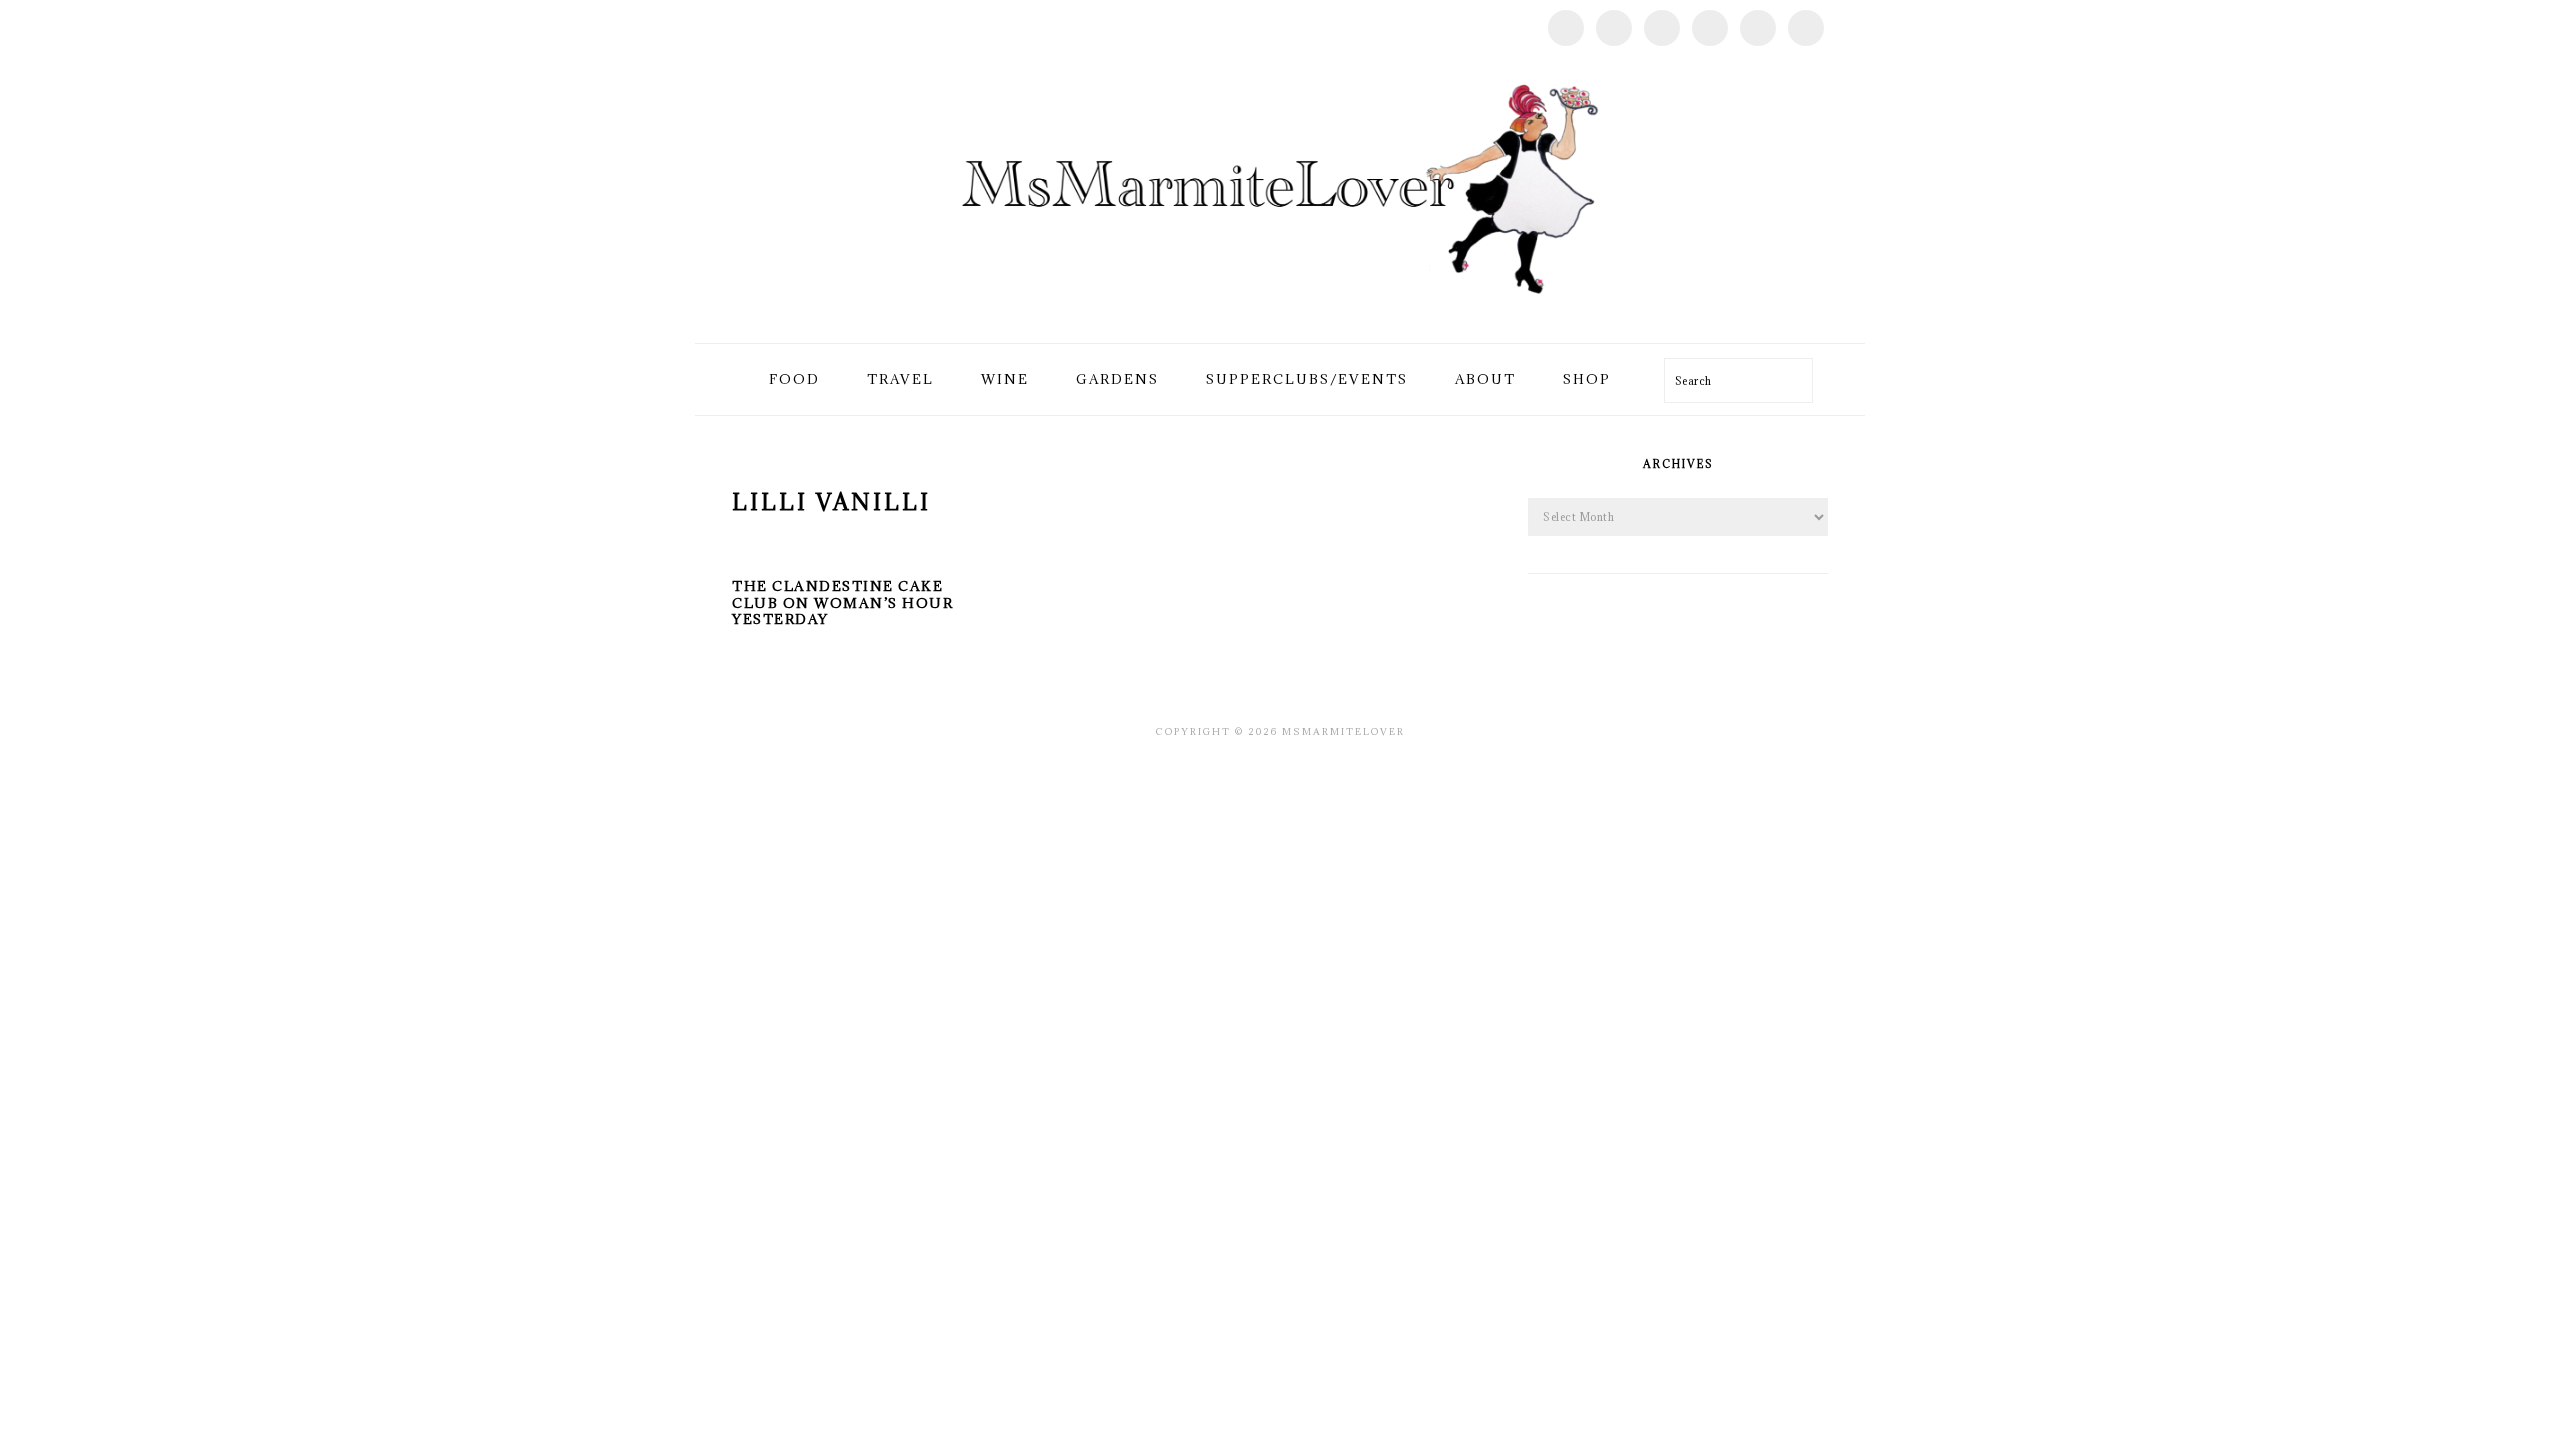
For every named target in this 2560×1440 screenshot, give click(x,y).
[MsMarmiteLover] (1279, 319)
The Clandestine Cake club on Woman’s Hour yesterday (842, 603)
